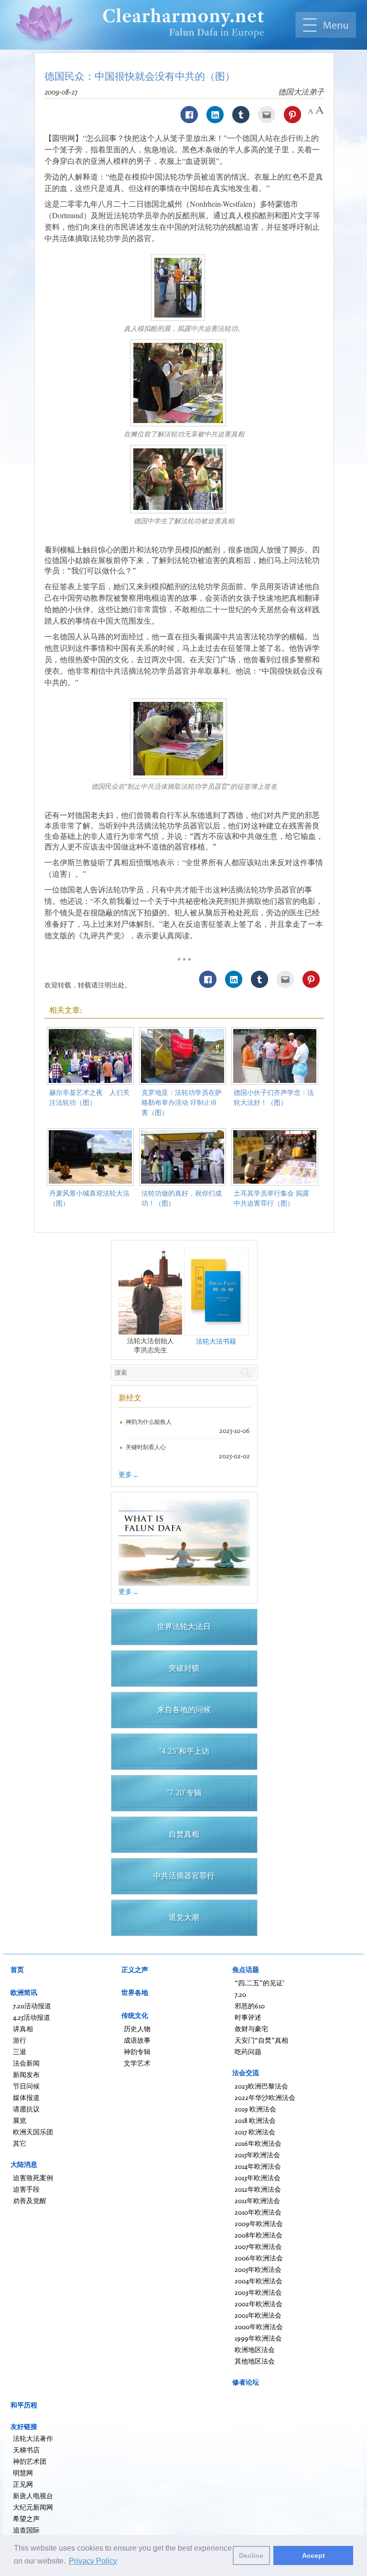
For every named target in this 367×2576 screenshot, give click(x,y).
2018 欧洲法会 (255, 2120)
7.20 (240, 1994)
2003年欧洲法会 (258, 2292)
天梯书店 (26, 2450)
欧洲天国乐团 (33, 2132)
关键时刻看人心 (146, 1447)
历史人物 (137, 2029)
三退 (20, 2051)
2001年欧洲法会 (258, 2315)
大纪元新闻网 (33, 2507)
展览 (20, 2120)
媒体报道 (26, 2097)
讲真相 (23, 2029)
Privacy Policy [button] (93, 2561)
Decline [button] (251, 2555)
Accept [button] (313, 2555)
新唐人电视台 (33, 2496)
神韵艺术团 (30, 2461)
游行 (20, 2040)
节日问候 (26, 2086)
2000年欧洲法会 (259, 2327)
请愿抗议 (26, 2109)
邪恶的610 (250, 2006)
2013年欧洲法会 (258, 2178)
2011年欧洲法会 (257, 2200)
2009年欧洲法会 (259, 2223)
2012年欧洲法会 (258, 2189)
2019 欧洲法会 (255, 2109)
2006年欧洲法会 (259, 2258)
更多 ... (128, 1474)
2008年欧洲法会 (259, 2235)
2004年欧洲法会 (259, 2281)
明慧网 (23, 2473)
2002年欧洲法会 (259, 2304)
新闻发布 (26, 2074)
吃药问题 (248, 2051)
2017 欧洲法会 (255, 2132)
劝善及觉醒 (30, 2200)
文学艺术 (137, 2063)
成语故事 (137, 2040)
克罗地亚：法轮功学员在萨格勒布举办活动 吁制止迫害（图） (182, 1102)
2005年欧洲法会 (258, 2269)
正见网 (23, 2484)
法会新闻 (26, 2063)
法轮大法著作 (33, 2438)
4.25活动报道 (32, 2017)
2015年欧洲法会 (257, 2155)
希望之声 (26, 2518)
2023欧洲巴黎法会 (261, 2086)
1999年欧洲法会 (258, 2338)
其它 (20, 2143)
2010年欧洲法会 (258, 2212)
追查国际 (26, 2530)
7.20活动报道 (32, 2006)
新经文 (130, 1398)
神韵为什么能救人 (149, 1422)
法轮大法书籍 (216, 1341)
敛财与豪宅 (251, 2029)
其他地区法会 (255, 2361)
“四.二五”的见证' (259, 1983)
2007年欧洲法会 (258, 2246)
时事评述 (248, 2017)
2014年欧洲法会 (258, 2166)
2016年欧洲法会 (258, 2143)
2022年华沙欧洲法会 (265, 2097)
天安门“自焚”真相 (261, 2040)
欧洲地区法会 (255, 2349)
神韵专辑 (137, 2051)
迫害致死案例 (33, 2178)
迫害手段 (26, 2189)
